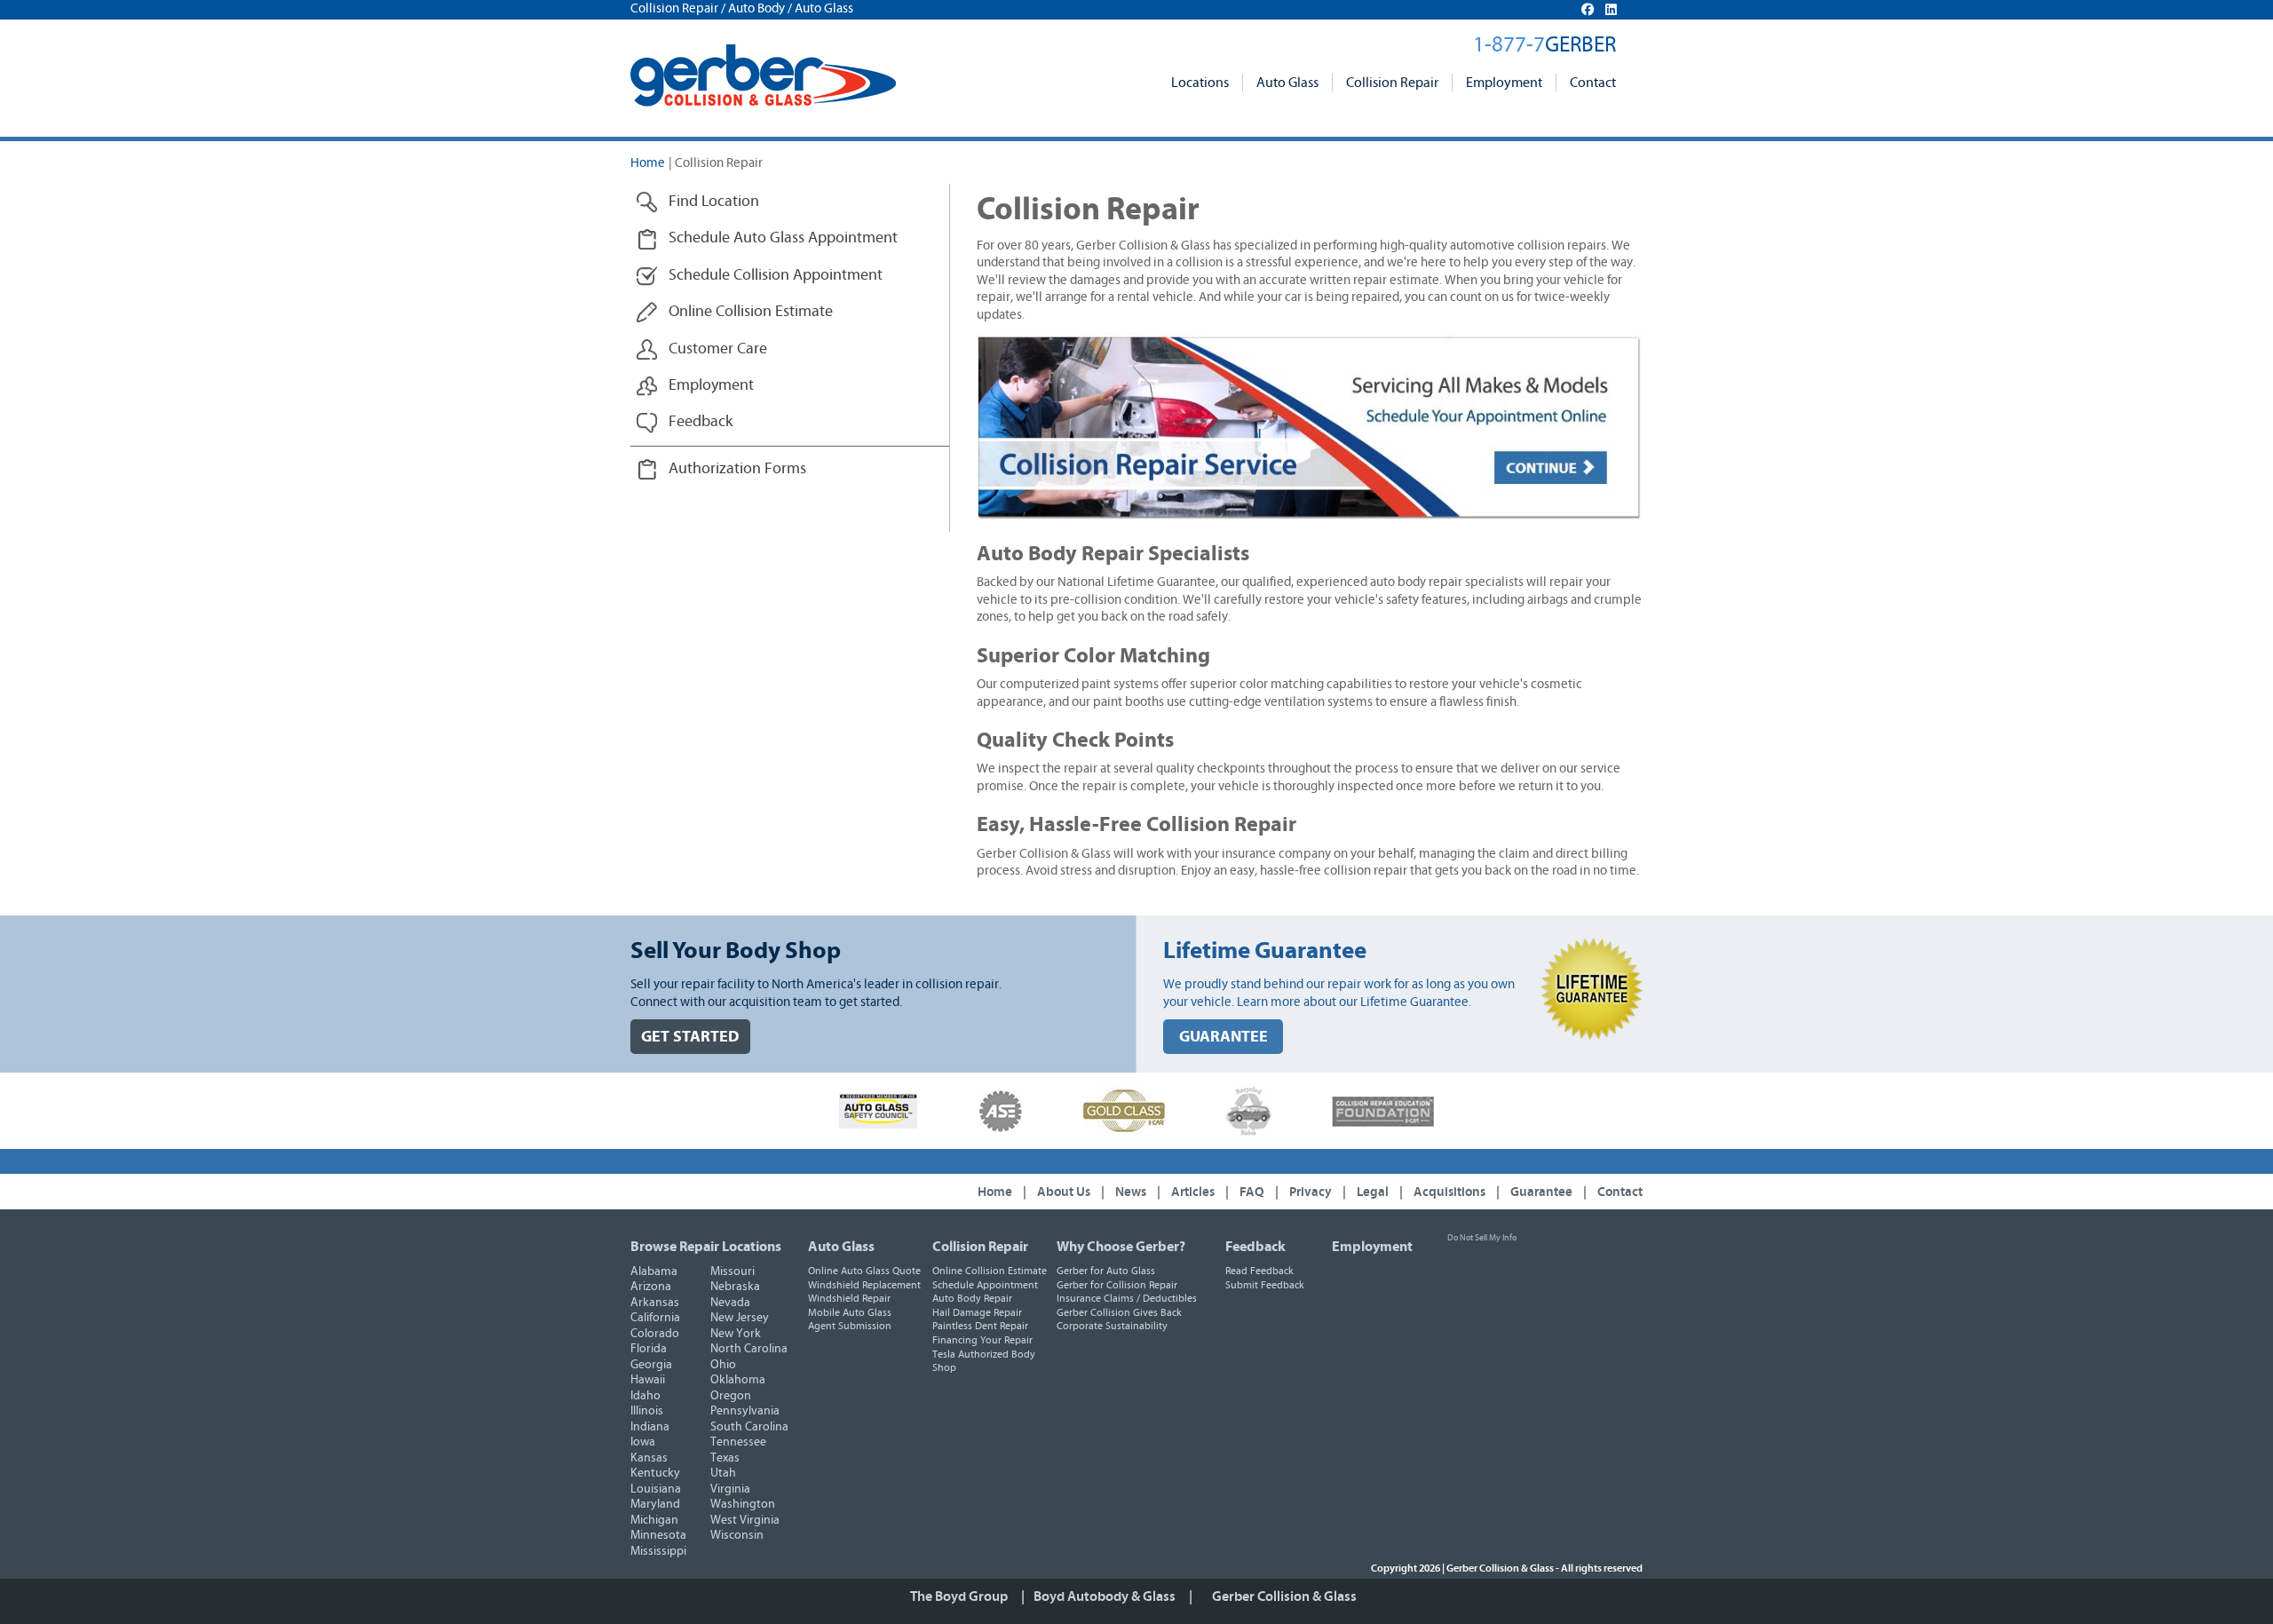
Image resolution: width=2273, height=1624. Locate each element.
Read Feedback (1259, 1271)
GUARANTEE (1224, 1037)
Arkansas (655, 1303)
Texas (725, 1458)
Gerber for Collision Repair (1117, 1285)
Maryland (655, 1504)
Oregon (731, 1396)
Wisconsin (737, 1535)
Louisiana (656, 1489)
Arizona (651, 1287)
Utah (723, 1473)
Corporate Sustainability (1112, 1326)
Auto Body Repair (972, 1298)
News (1131, 1192)
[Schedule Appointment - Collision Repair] (1310, 428)
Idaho (645, 1396)
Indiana (650, 1427)
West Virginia (745, 1520)
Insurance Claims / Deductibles (1127, 1298)
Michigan (654, 1520)
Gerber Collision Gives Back (1119, 1312)
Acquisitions (1449, 1192)
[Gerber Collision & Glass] (763, 75)
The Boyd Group (959, 1596)
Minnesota (658, 1535)
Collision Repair (1392, 83)
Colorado (655, 1334)
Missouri (733, 1271)
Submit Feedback (1265, 1285)
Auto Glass (1287, 83)
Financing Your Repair (982, 1340)
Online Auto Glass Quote (864, 1271)
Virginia (730, 1489)
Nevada (730, 1303)
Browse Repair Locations (706, 1247)
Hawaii (648, 1380)
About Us (1064, 1192)
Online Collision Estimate (990, 1271)
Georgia (651, 1365)
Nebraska (735, 1287)
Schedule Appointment (985, 1285)
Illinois (647, 1411)
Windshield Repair (849, 1298)
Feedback (1255, 1247)
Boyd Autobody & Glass (1105, 1596)
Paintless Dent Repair (980, 1326)
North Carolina (749, 1349)
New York (736, 1334)
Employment (1504, 83)
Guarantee (1541, 1192)
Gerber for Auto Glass (1106, 1271)
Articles (1193, 1192)
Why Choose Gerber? (1121, 1247)
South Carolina (749, 1427)
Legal (1373, 1192)
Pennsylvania (745, 1411)
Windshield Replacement (864, 1285)
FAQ (1252, 1192)
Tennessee (738, 1442)
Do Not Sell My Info (1482, 1238)
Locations (1200, 83)
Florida (649, 1349)
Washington (743, 1504)
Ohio (723, 1365)
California (655, 1318)
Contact (1593, 83)
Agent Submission (850, 1326)
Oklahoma (738, 1380)
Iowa (643, 1442)
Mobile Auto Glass (850, 1312)
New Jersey (740, 1318)
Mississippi (658, 1551)
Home (648, 163)
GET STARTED (690, 1037)
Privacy (1311, 1192)
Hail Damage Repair (977, 1312)
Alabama (654, 1271)
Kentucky (655, 1473)
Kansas (649, 1458)
